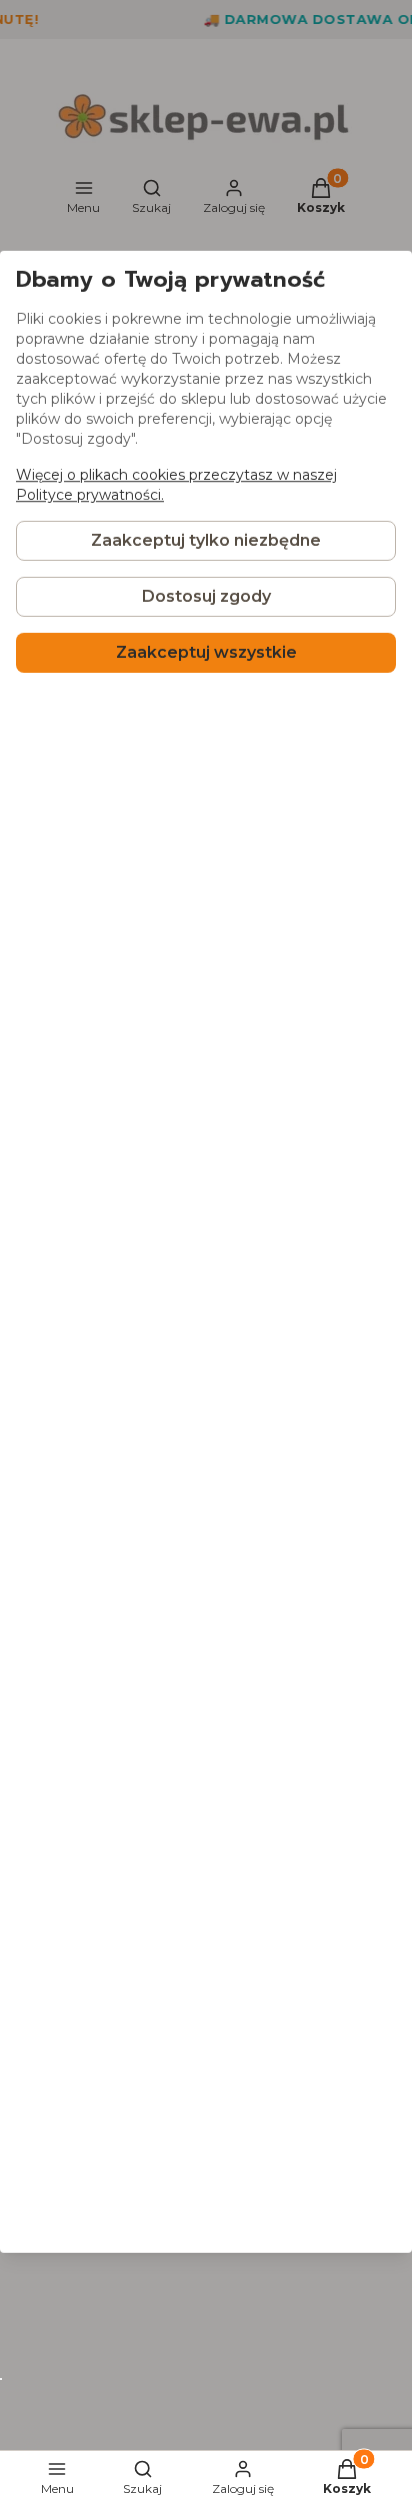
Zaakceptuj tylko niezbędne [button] (206, 540)
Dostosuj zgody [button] (206, 596)
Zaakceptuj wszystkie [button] (206, 652)
